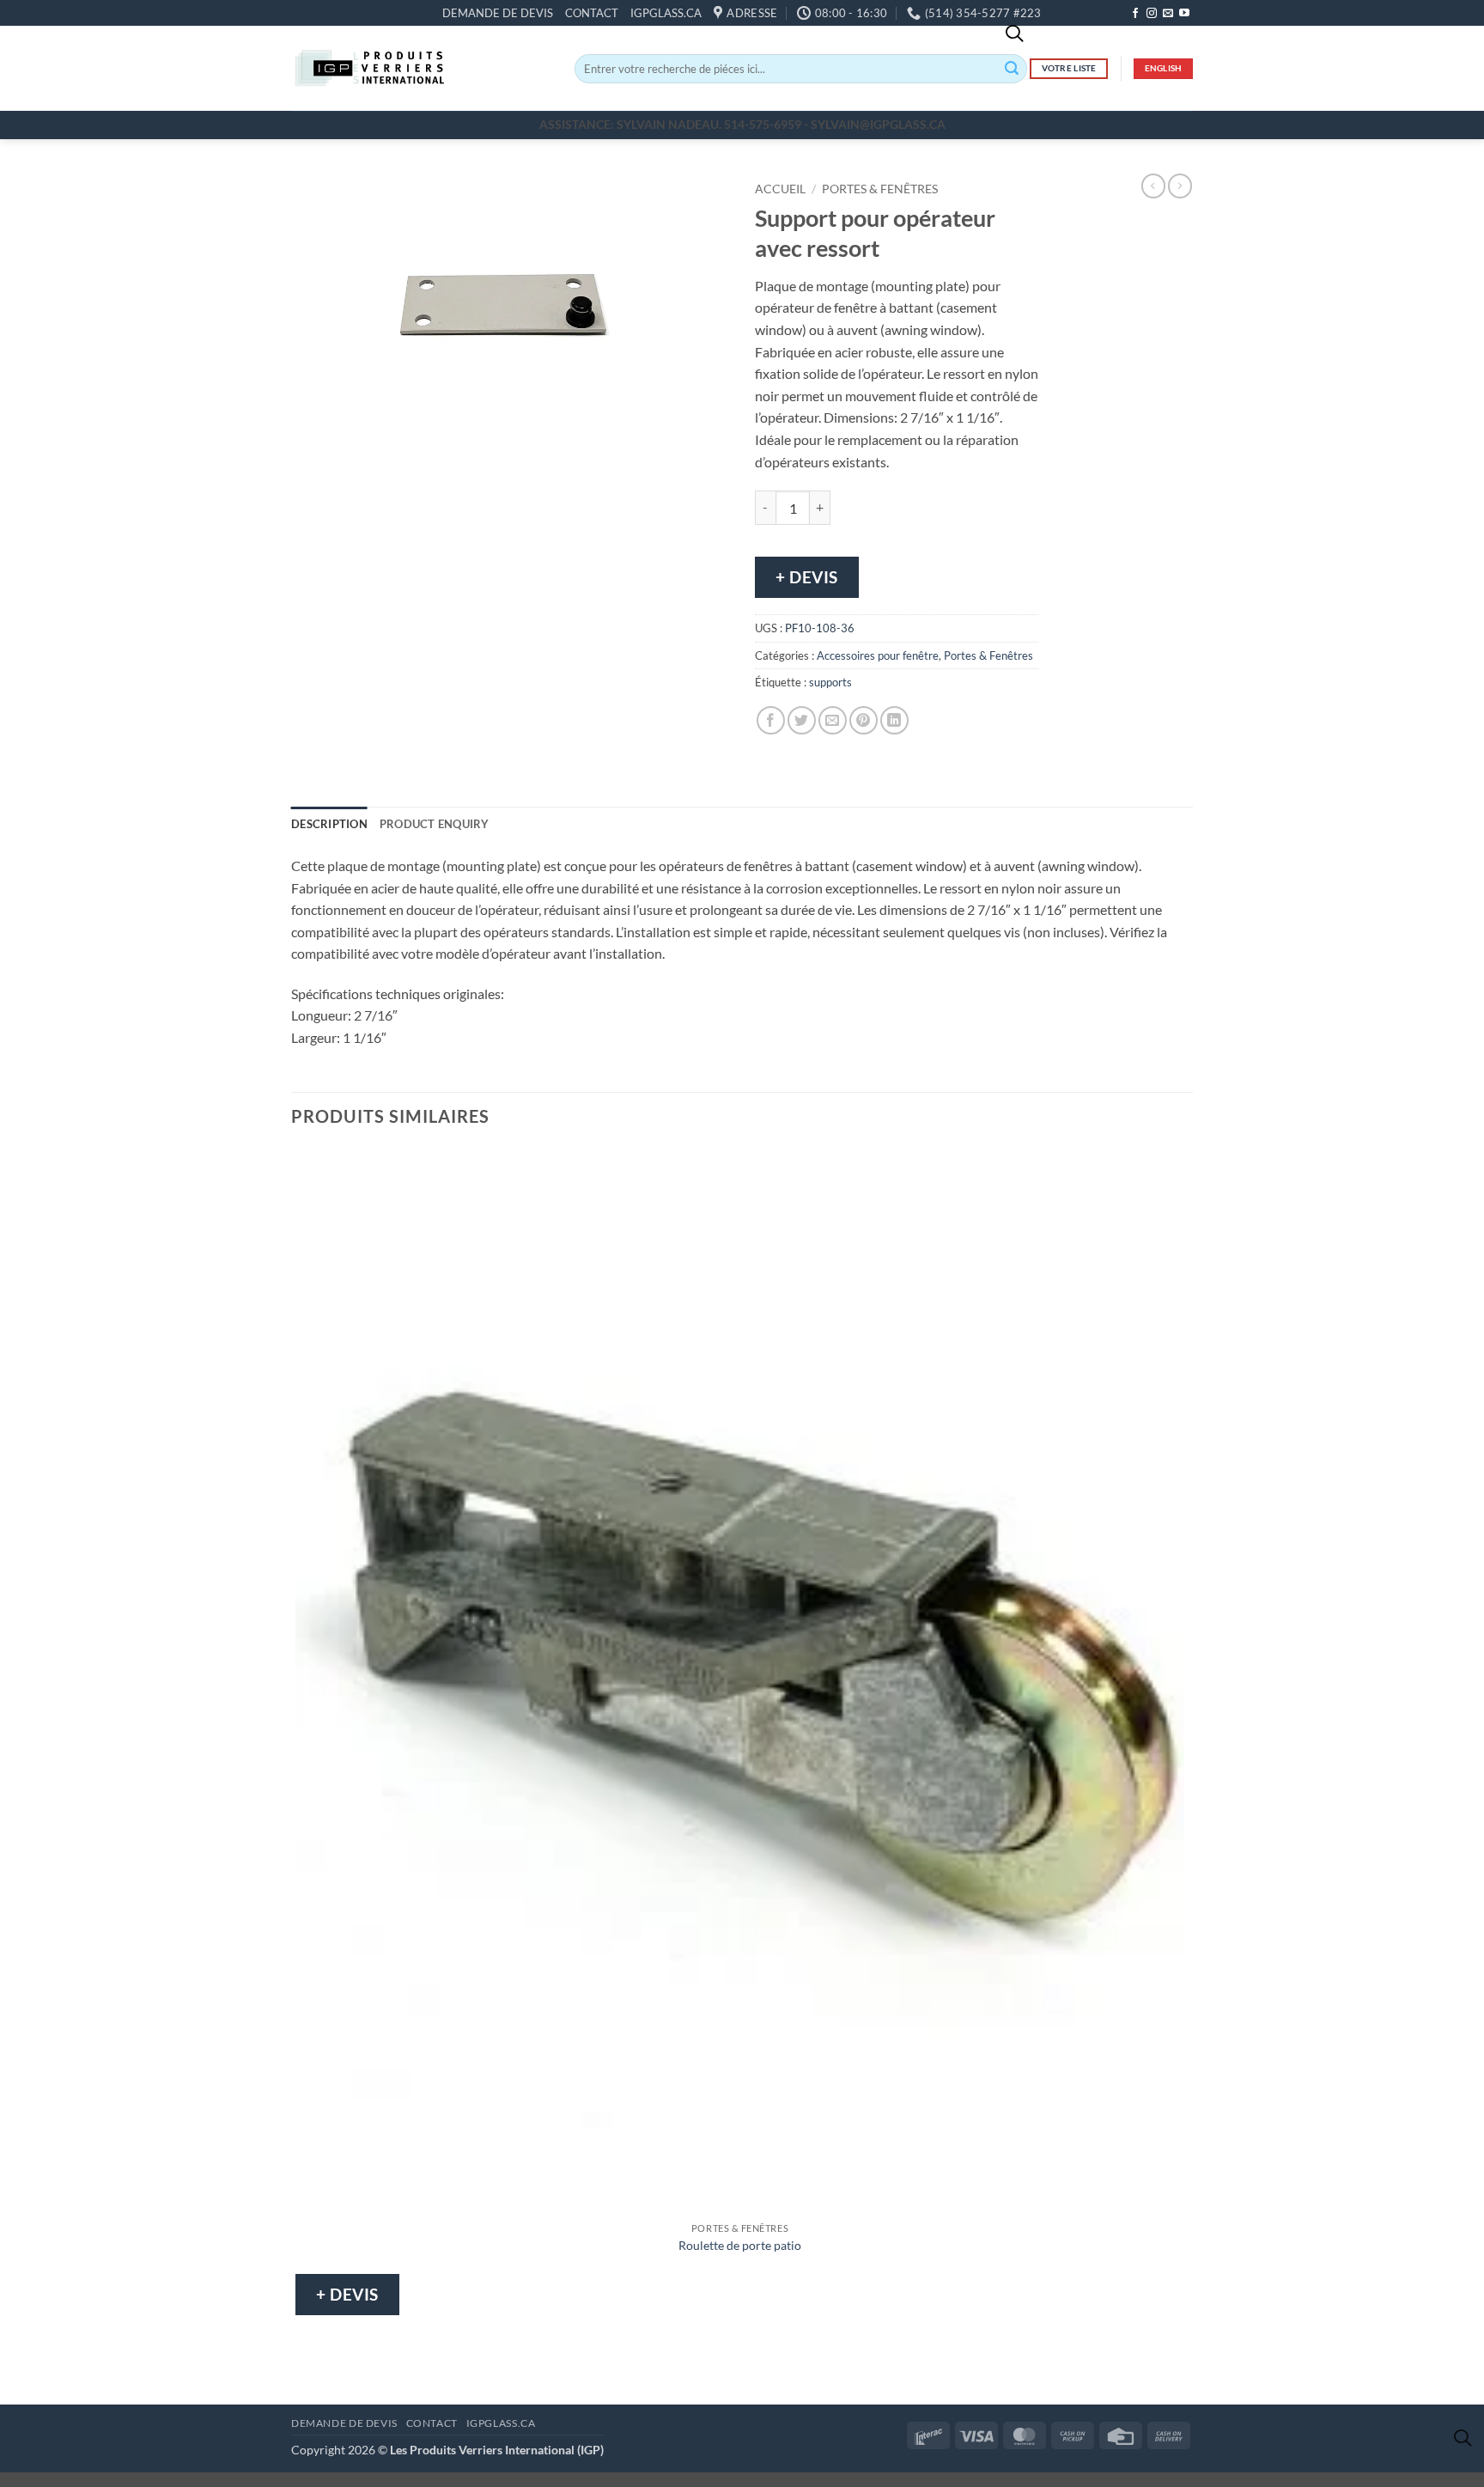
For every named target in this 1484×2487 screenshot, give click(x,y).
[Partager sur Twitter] (802, 720)
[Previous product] (1180, 186)
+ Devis (807, 577)
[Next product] (1153, 186)
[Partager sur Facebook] (771, 720)
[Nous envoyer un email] (1168, 14)
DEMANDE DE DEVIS (498, 13)
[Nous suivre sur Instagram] (1152, 14)
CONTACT (592, 13)
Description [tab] (329, 824)
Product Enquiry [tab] (435, 824)
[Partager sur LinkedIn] (894, 720)
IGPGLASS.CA (666, 13)
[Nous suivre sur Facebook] (1135, 14)
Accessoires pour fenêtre (878, 655)
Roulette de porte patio (740, 2245)
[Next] (355, 457)
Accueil (780, 189)
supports (830, 682)
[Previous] (308, 457)
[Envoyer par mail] (833, 720)
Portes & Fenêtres (880, 189)
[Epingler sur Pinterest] (864, 720)
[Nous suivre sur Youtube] (1184, 14)
